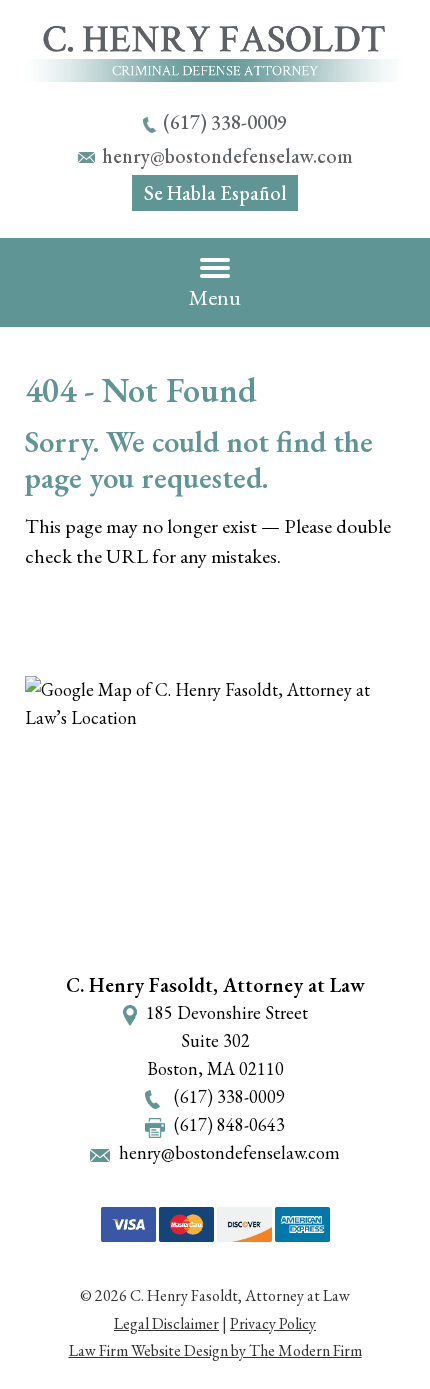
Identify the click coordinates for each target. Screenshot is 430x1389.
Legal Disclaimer (166, 1323)
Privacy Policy (273, 1323)
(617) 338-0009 (225, 122)
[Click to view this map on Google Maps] (215, 816)
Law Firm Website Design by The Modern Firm (215, 1350)
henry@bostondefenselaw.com (227, 156)
